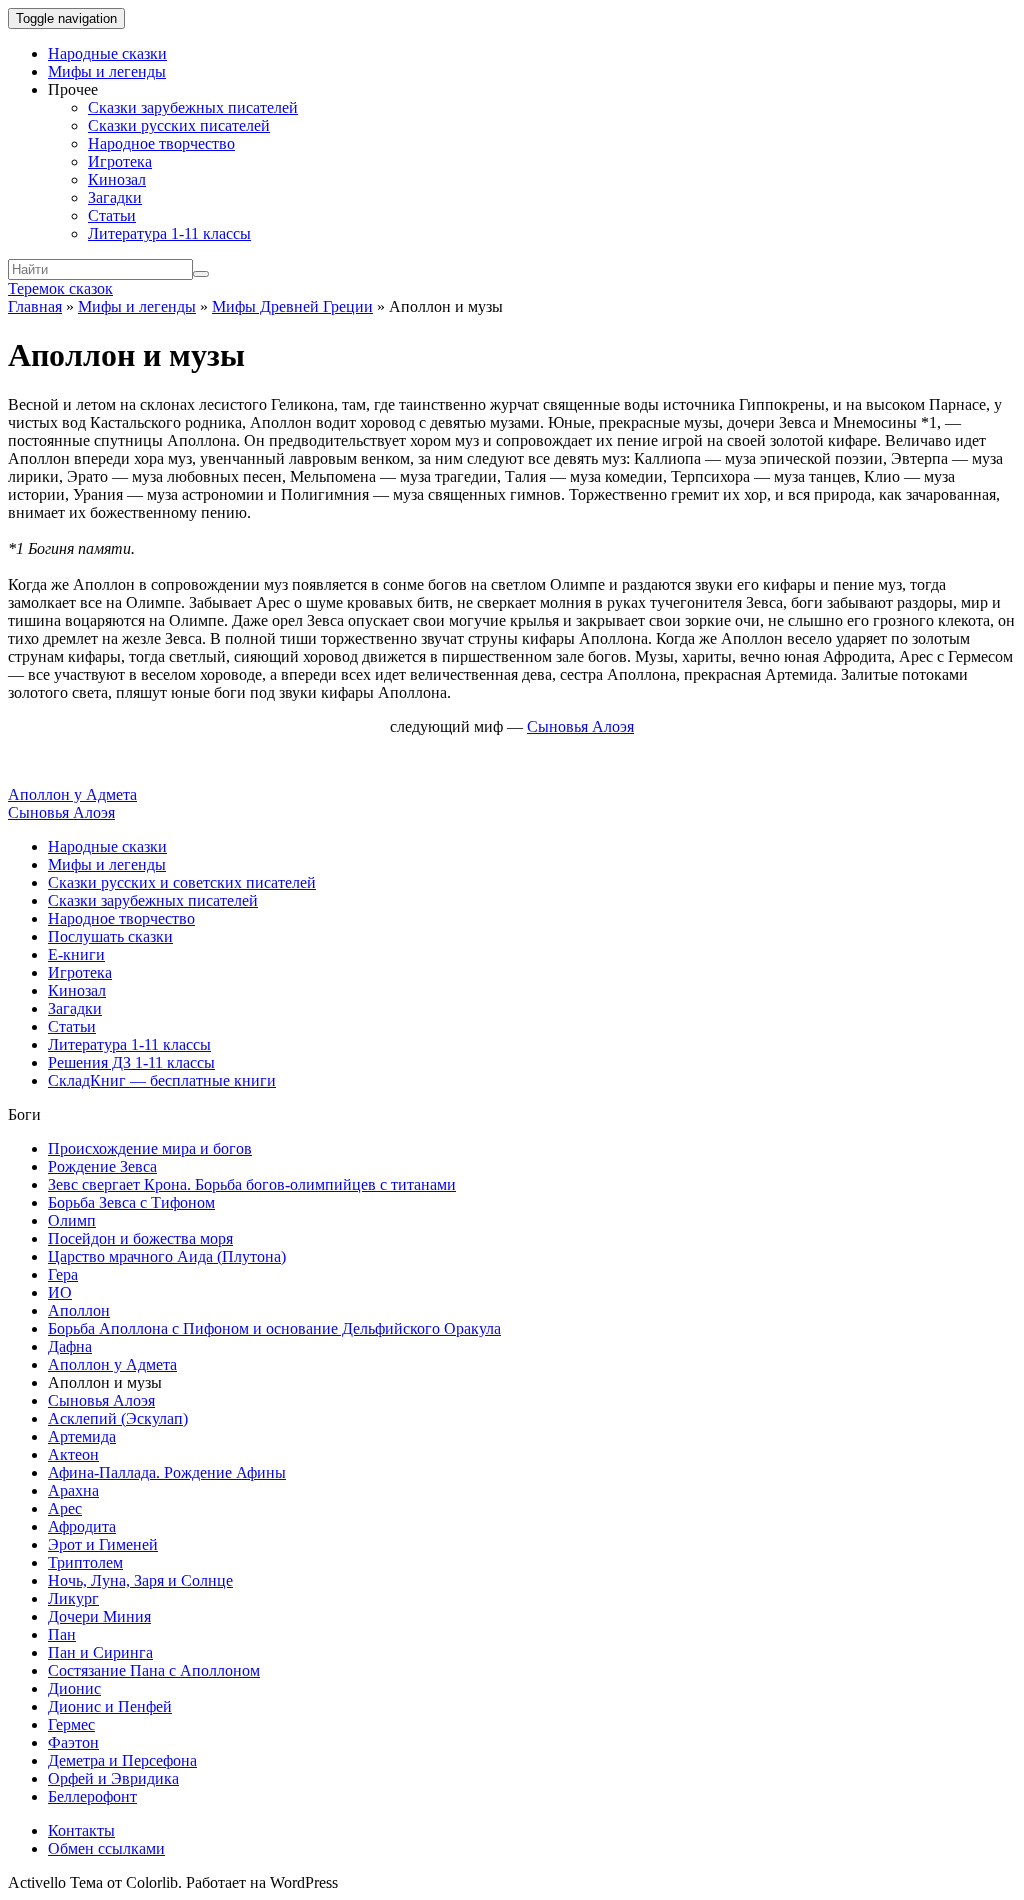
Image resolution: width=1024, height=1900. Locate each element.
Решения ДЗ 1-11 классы (131, 1062)
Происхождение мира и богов (150, 1148)
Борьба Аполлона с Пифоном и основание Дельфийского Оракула (274, 1328)
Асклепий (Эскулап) (118, 1418)
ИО (60, 1292)
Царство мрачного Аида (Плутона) (167, 1256)
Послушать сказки (110, 936)
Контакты (81, 1830)
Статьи (112, 215)
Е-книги (76, 954)
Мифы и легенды (107, 71)
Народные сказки (107, 53)
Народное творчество (161, 143)
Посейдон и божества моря (140, 1238)
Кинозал (117, 179)
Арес (65, 1508)
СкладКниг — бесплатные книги (162, 1080)
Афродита (82, 1526)
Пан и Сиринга (100, 1652)
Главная (35, 306)
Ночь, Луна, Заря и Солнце (140, 1580)
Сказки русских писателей (179, 125)
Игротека (120, 161)
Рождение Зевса (102, 1166)
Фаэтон (73, 1742)
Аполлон (79, 1310)
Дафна (70, 1346)
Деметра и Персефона (122, 1760)
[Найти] (201, 274)
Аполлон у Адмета (72, 794)
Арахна (73, 1490)
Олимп (72, 1220)
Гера (63, 1274)
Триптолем (85, 1562)
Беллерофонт (92, 1796)
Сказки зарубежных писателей (193, 107)
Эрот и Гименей (103, 1544)
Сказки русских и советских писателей (182, 882)
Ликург (73, 1598)
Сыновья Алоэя (61, 812)
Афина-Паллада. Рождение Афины (167, 1472)
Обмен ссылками (106, 1848)
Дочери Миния (99, 1616)
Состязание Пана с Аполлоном (154, 1670)
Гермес (71, 1724)
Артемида (82, 1436)
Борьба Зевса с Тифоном (131, 1202)
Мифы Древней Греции (292, 306)
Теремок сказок (60, 288)
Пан (62, 1634)
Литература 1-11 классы (169, 233)
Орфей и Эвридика (113, 1778)
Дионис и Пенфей (110, 1706)
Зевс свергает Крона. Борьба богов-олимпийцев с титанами (252, 1184)
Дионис (74, 1688)
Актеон (73, 1454)
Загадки (115, 197)
